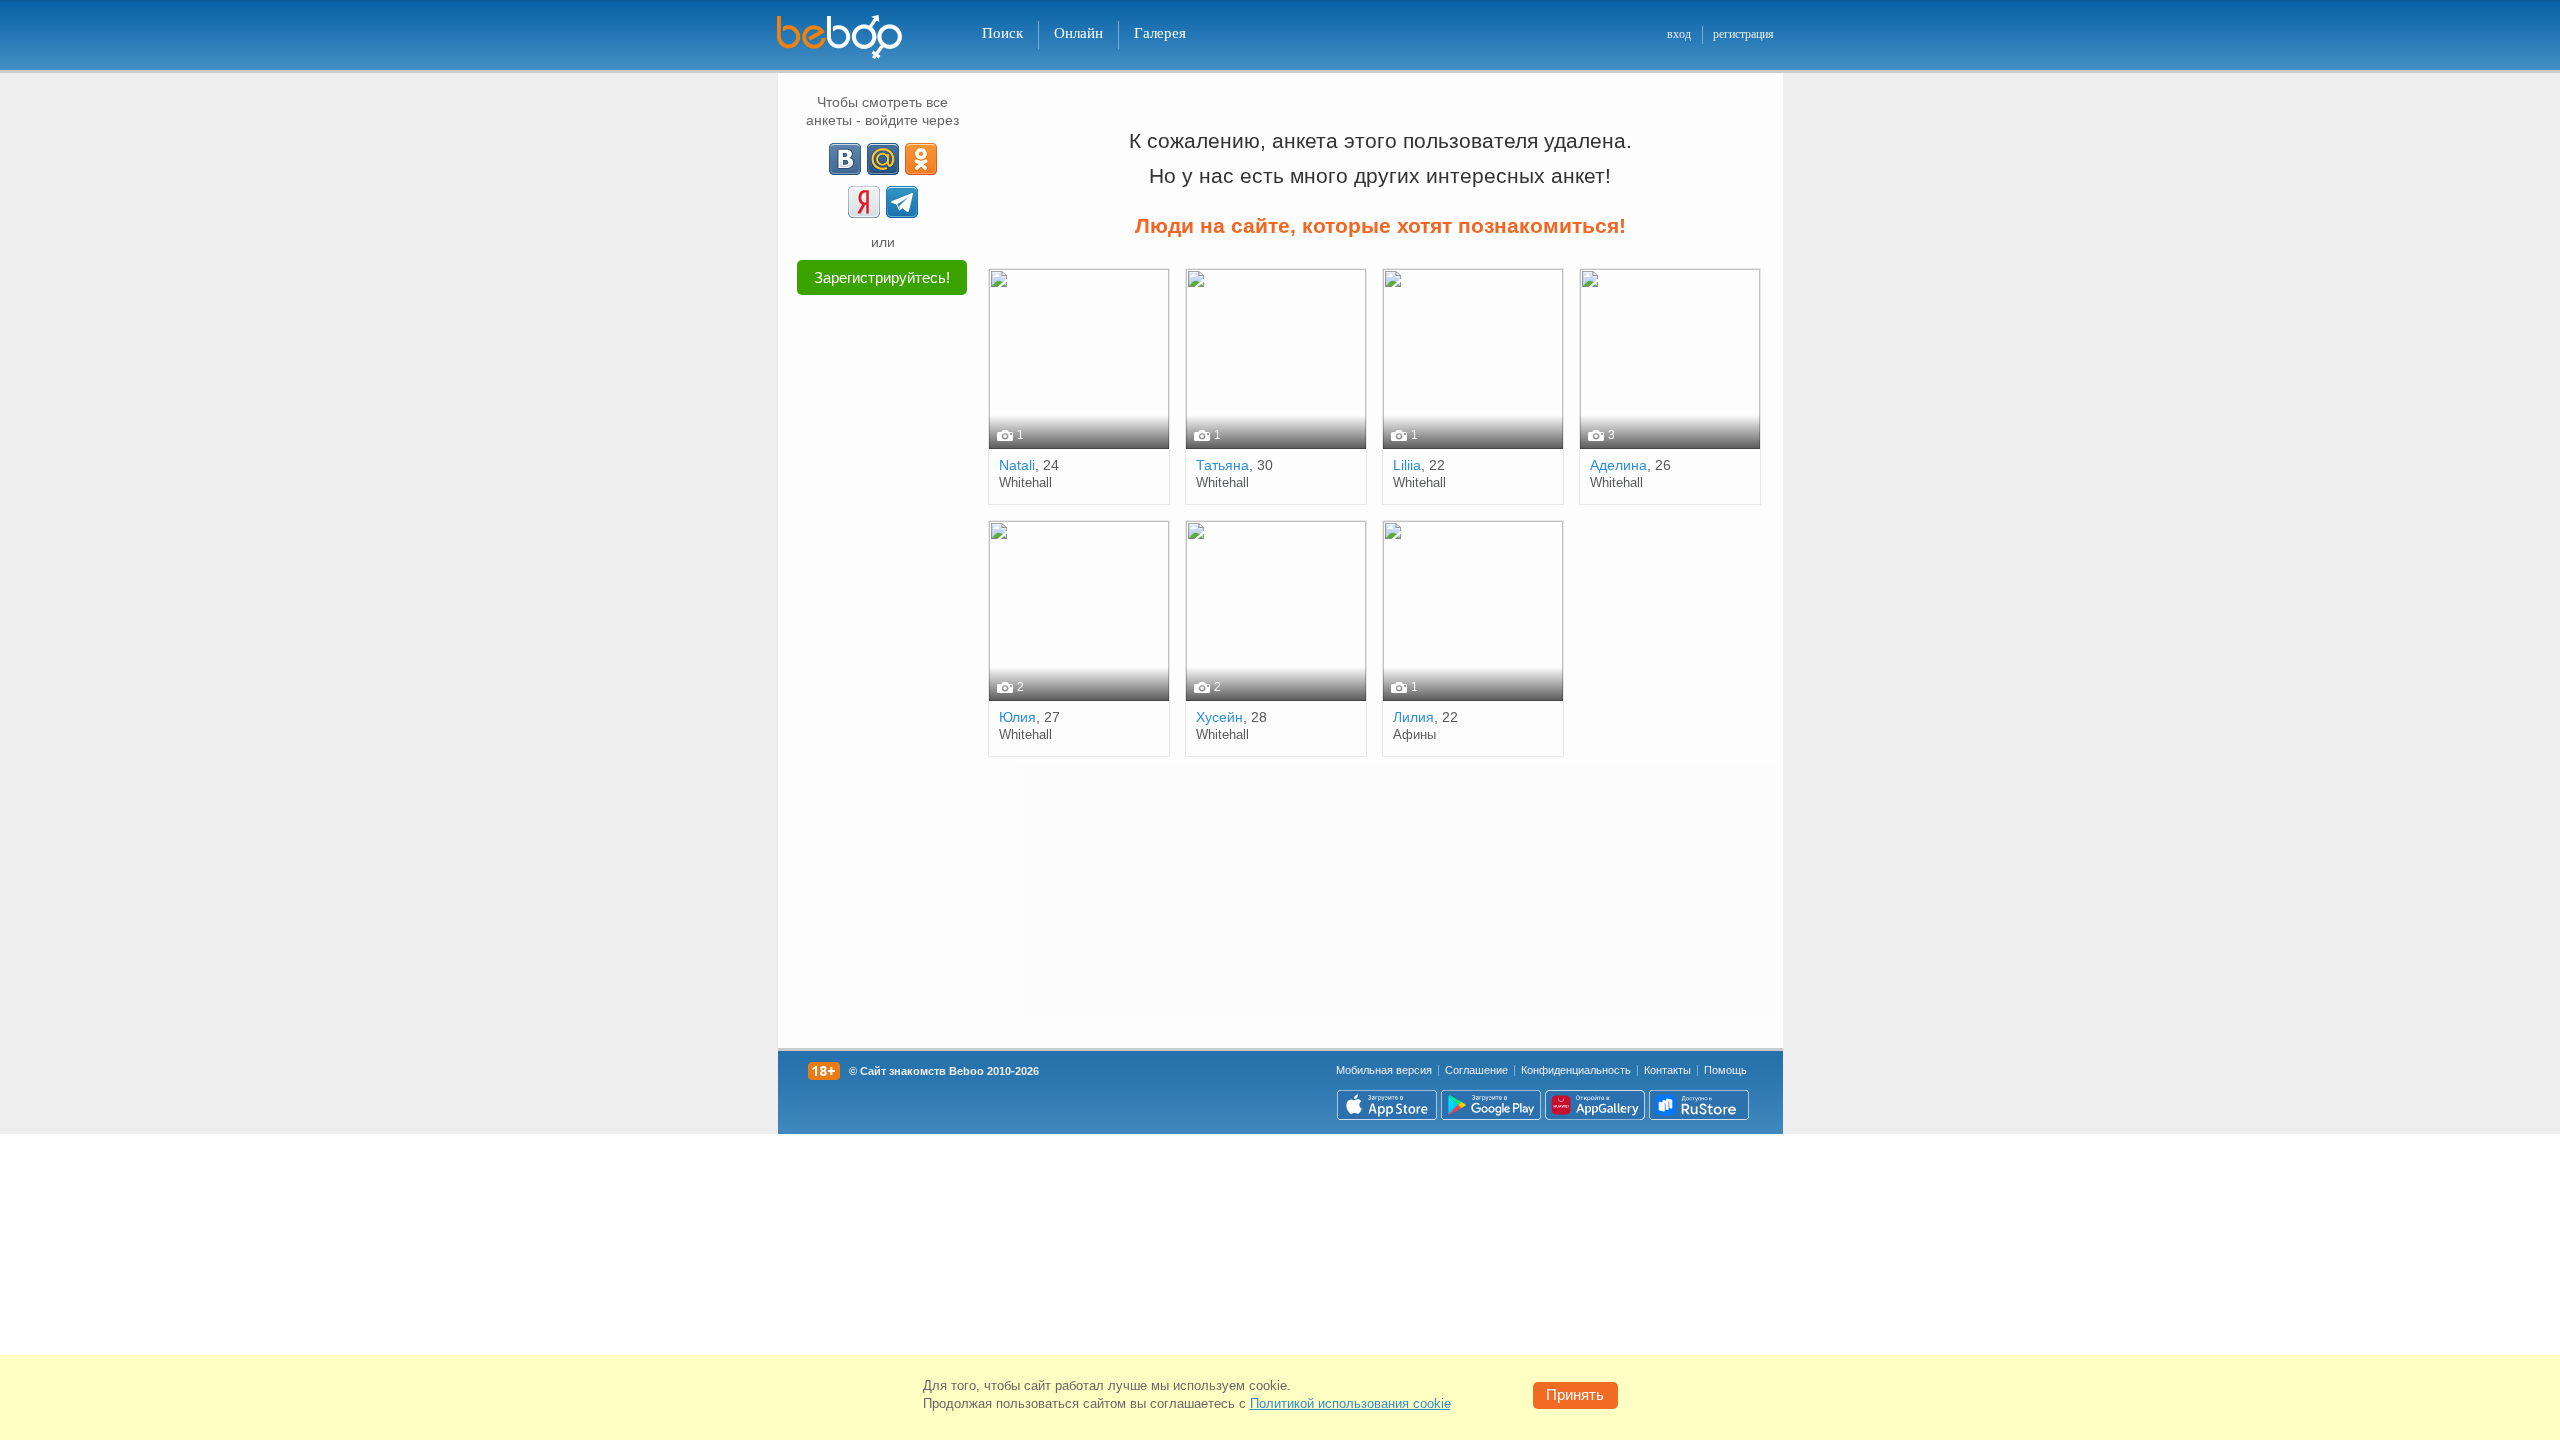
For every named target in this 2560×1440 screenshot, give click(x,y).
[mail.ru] (883, 159)
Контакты (1667, 1070)
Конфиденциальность (1576, 1070)
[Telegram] (902, 202)
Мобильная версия (1384, 1070)
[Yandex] (864, 202)
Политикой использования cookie (1350, 1403)
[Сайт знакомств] (852, 37)
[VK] (845, 159)
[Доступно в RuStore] (1699, 1105)
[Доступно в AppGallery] (1595, 1105)
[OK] (921, 159)
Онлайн (1078, 33)
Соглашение (1476, 1070)
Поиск (1002, 33)
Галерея (1160, 33)
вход (1679, 34)
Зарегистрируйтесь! (882, 277)
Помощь (1725, 1070)
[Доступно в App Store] (1387, 1105)
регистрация (1743, 34)
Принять (1575, 1394)
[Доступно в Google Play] (1491, 1105)
